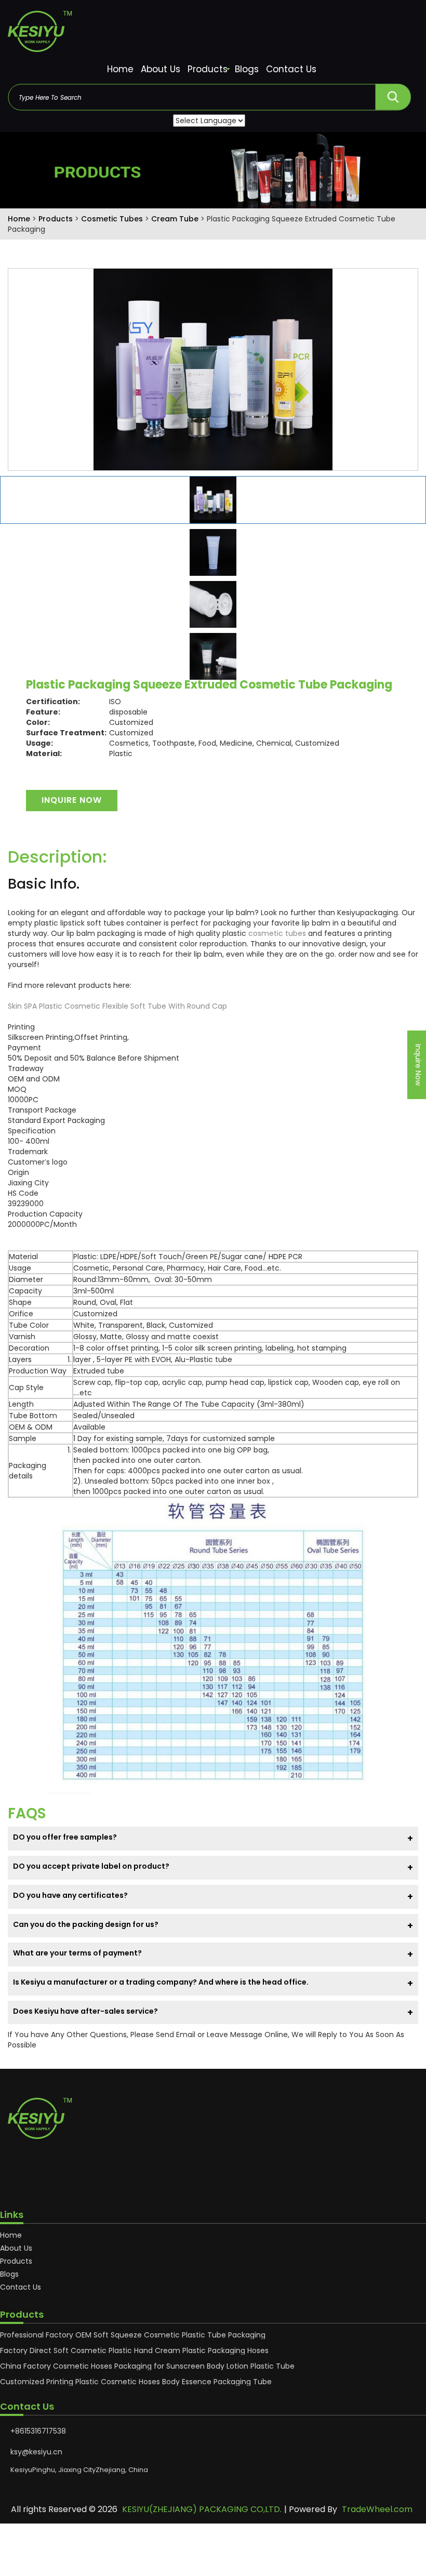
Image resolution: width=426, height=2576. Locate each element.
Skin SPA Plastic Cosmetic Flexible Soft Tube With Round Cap (117, 1006)
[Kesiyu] (213, 34)
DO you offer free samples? (65, 1837)
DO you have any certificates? (70, 1895)
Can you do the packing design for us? (86, 1924)
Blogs (247, 69)
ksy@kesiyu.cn (36, 2452)
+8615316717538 (38, 2431)
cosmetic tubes (277, 933)
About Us (161, 69)
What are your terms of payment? (77, 1953)
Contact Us (291, 69)
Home (120, 69)
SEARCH (393, 94)
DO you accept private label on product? (91, 1866)
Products (208, 69)
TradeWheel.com (377, 2509)
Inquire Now (72, 800)
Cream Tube (176, 219)
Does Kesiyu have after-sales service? (85, 2011)
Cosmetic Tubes (113, 219)
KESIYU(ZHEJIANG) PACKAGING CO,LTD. (202, 2509)
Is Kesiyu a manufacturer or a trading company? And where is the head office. (161, 1982)
